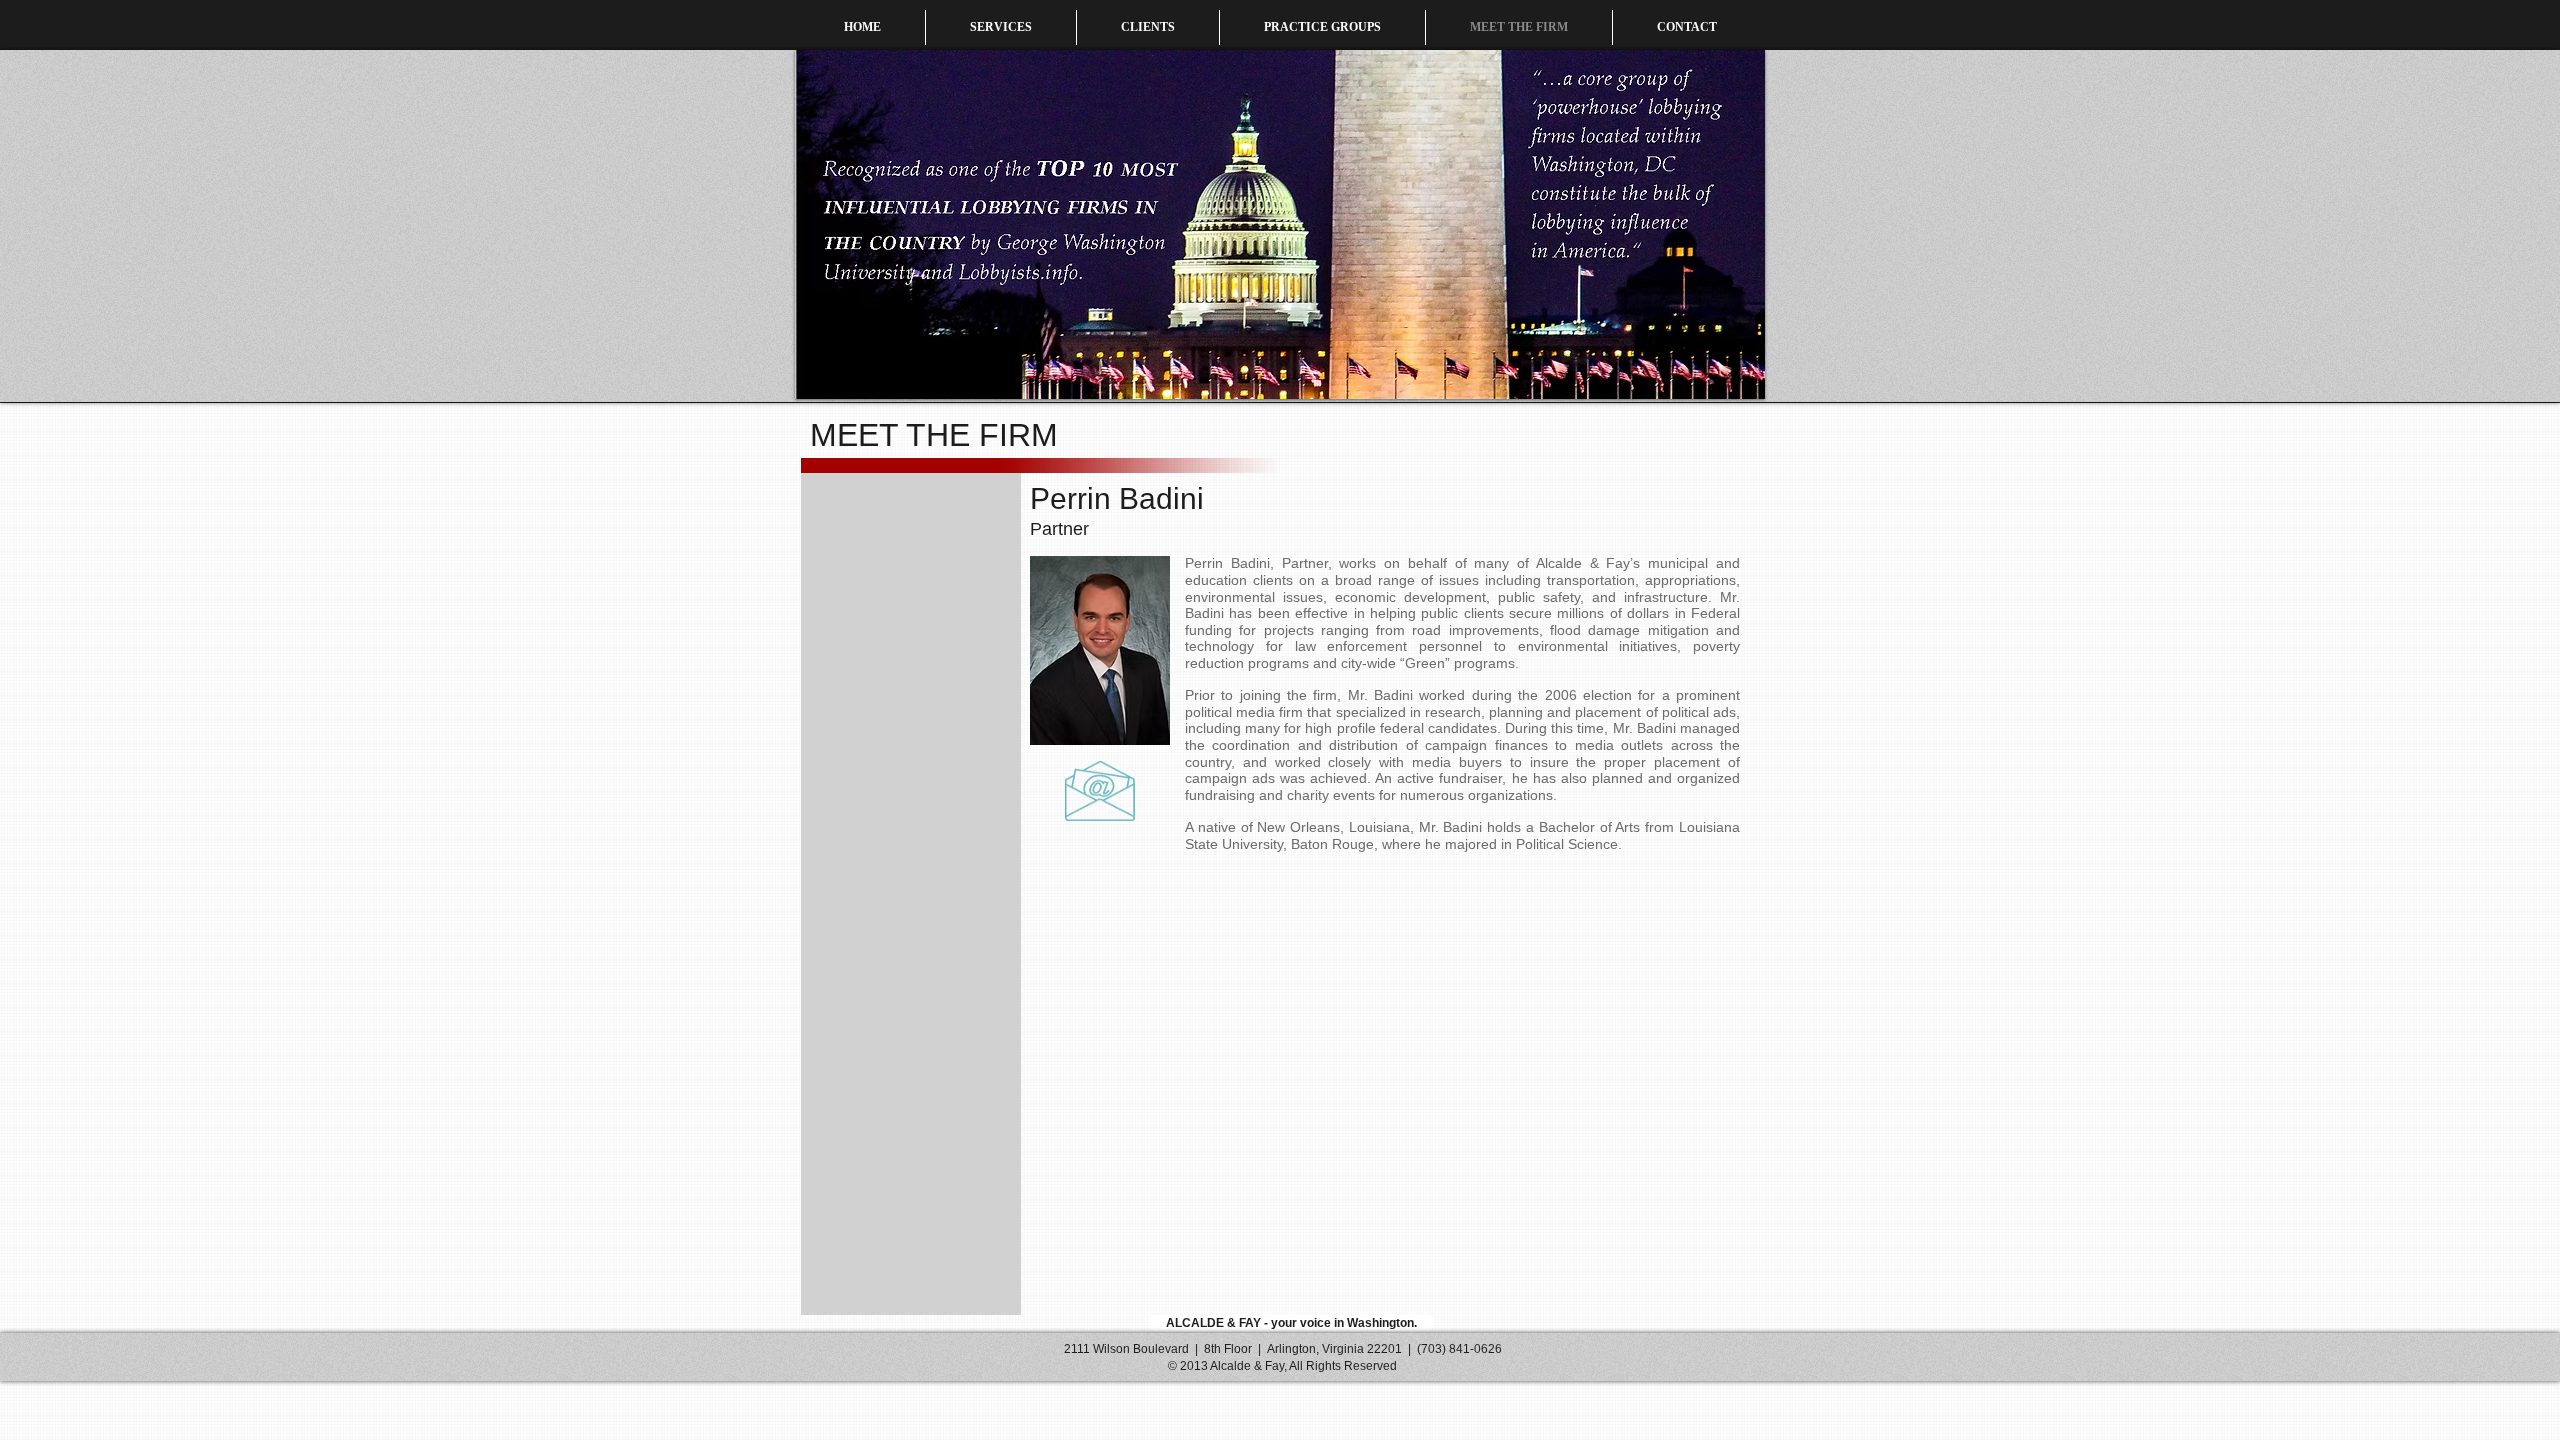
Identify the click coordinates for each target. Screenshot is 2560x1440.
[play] (1723, 381)
